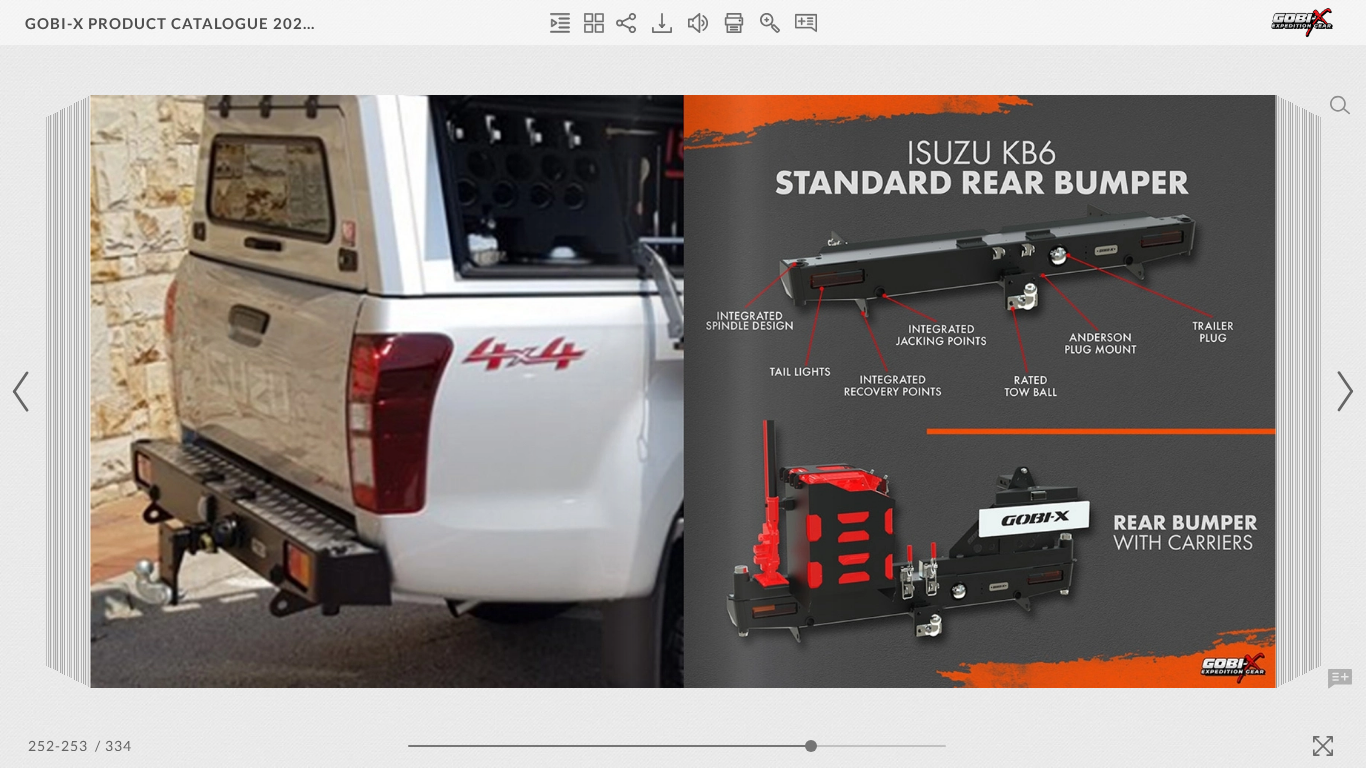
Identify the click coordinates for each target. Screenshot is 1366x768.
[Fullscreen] (1323, 746)
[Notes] (806, 23)
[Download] (662, 23)
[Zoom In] (770, 23)
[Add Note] (1340, 679)
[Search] (1340, 105)
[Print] (734, 23)
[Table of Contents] (560, 23)
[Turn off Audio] (698, 23)
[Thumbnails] (594, 23)
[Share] (626, 23)
